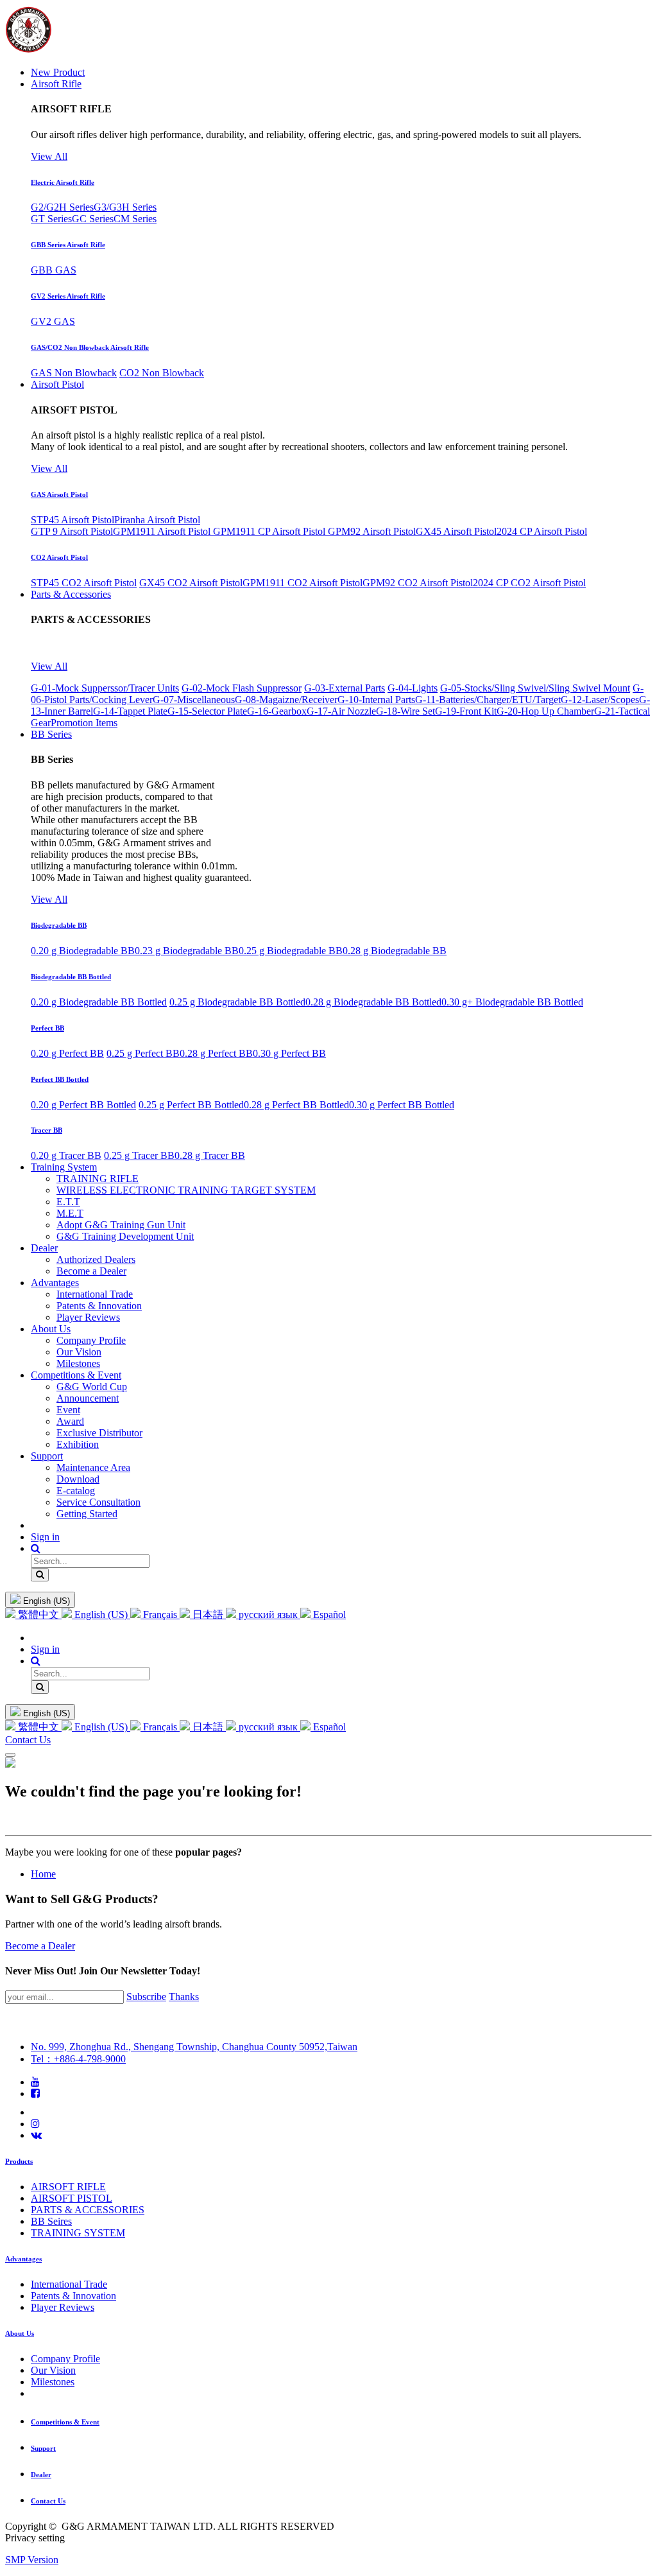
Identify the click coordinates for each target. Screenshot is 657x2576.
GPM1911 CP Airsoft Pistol (270, 531)
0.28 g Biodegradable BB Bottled (373, 1002)
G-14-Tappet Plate (130, 711)
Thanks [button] (184, 1997)
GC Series (93, 219)
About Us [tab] (20, 2333)
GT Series (51, 219)
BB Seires (51, 2221)
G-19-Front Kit (466, 711)
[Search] (40, 1575)
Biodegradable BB (59, 925)
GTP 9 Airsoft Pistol (72, 531)
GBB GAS (54, 270)
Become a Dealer (40, 1946)
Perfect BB (47, 1028)
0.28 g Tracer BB (210, 1155)
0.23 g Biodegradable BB (187, 951)
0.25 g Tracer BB (139, 1155)
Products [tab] (19, 2161)
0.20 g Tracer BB (66, 1155)
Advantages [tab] (23, 2259)
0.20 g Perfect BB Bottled (83, 1105)
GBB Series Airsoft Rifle (68, 245)
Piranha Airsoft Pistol (157, 520)
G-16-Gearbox (277, 711)
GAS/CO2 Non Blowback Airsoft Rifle (90, 347)
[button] (36, 1548)
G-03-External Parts (345, 688)
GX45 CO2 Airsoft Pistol (191, 583)
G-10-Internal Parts (376, 700)
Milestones (53, 2382)
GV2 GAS (53, 321)
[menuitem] (58, 72)
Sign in (45, 1537)
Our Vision (53, 2370)
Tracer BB (47, 1130)
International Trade (69, 2284)
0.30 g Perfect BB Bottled (402, 1105)
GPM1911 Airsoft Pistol (163, 531)
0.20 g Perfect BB (67, 1053)
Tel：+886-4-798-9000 (78, 2059)
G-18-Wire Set (405, 711)
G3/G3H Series (125, 207)
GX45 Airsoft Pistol (456, 531)
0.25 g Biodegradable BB (291, 951)
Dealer (41, 2475)
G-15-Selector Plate (207, 711)
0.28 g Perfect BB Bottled (296, 1105)
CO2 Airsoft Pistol (59, 557)
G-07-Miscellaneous (194, 700)
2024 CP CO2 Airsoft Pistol (529, 583)
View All (49, 156)
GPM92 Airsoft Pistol (372, 531)
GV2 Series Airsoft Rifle (68, 296)
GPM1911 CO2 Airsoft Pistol (303, 583)
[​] (35, 2082)
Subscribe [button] (146, 1997)
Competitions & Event (65, 2422)
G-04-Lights (413, 688)
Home (43, 1874)
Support (43, 2448)
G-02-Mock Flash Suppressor (242, 688)
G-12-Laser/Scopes (600, 700)
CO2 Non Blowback (162, 373)
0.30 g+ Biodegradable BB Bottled (512, 1002)
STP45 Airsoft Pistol (73, 520)
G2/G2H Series (62, 207)
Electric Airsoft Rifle (63, 182)
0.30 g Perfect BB (289, 1053)
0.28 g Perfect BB (216, 1053)
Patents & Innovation (73, 2296)
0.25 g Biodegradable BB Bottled (237, 1002)
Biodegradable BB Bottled (71, 977)
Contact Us (28, 1740)
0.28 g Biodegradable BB (395, 951)
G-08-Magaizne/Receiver (286, 700)
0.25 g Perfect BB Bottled (191, 1105)
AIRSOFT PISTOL (72, 2198)
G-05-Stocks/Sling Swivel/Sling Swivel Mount (535, 688)
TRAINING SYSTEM (78, 2233)
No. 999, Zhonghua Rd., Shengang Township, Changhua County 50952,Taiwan (194, 2047)
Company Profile (65, 2359)
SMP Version (32, 2560)
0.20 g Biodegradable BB (83, 951)
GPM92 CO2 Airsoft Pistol (418, 583)
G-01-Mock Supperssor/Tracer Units (105, 688)
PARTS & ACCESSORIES (88, 2210)
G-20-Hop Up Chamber (545, 711)
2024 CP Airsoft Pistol (542, 531)
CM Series (135, 219)
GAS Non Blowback (74, 373)
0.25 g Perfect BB (143, 1053)
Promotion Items (84, 723)
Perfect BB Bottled (60, 1079)
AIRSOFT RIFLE (68, 2187)
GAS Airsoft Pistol (59, 494)
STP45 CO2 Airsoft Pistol (84, 583)
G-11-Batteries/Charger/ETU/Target (488, 700)
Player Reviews (63, 2307)
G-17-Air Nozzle (341, 711)
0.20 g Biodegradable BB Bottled (99, 1002)
